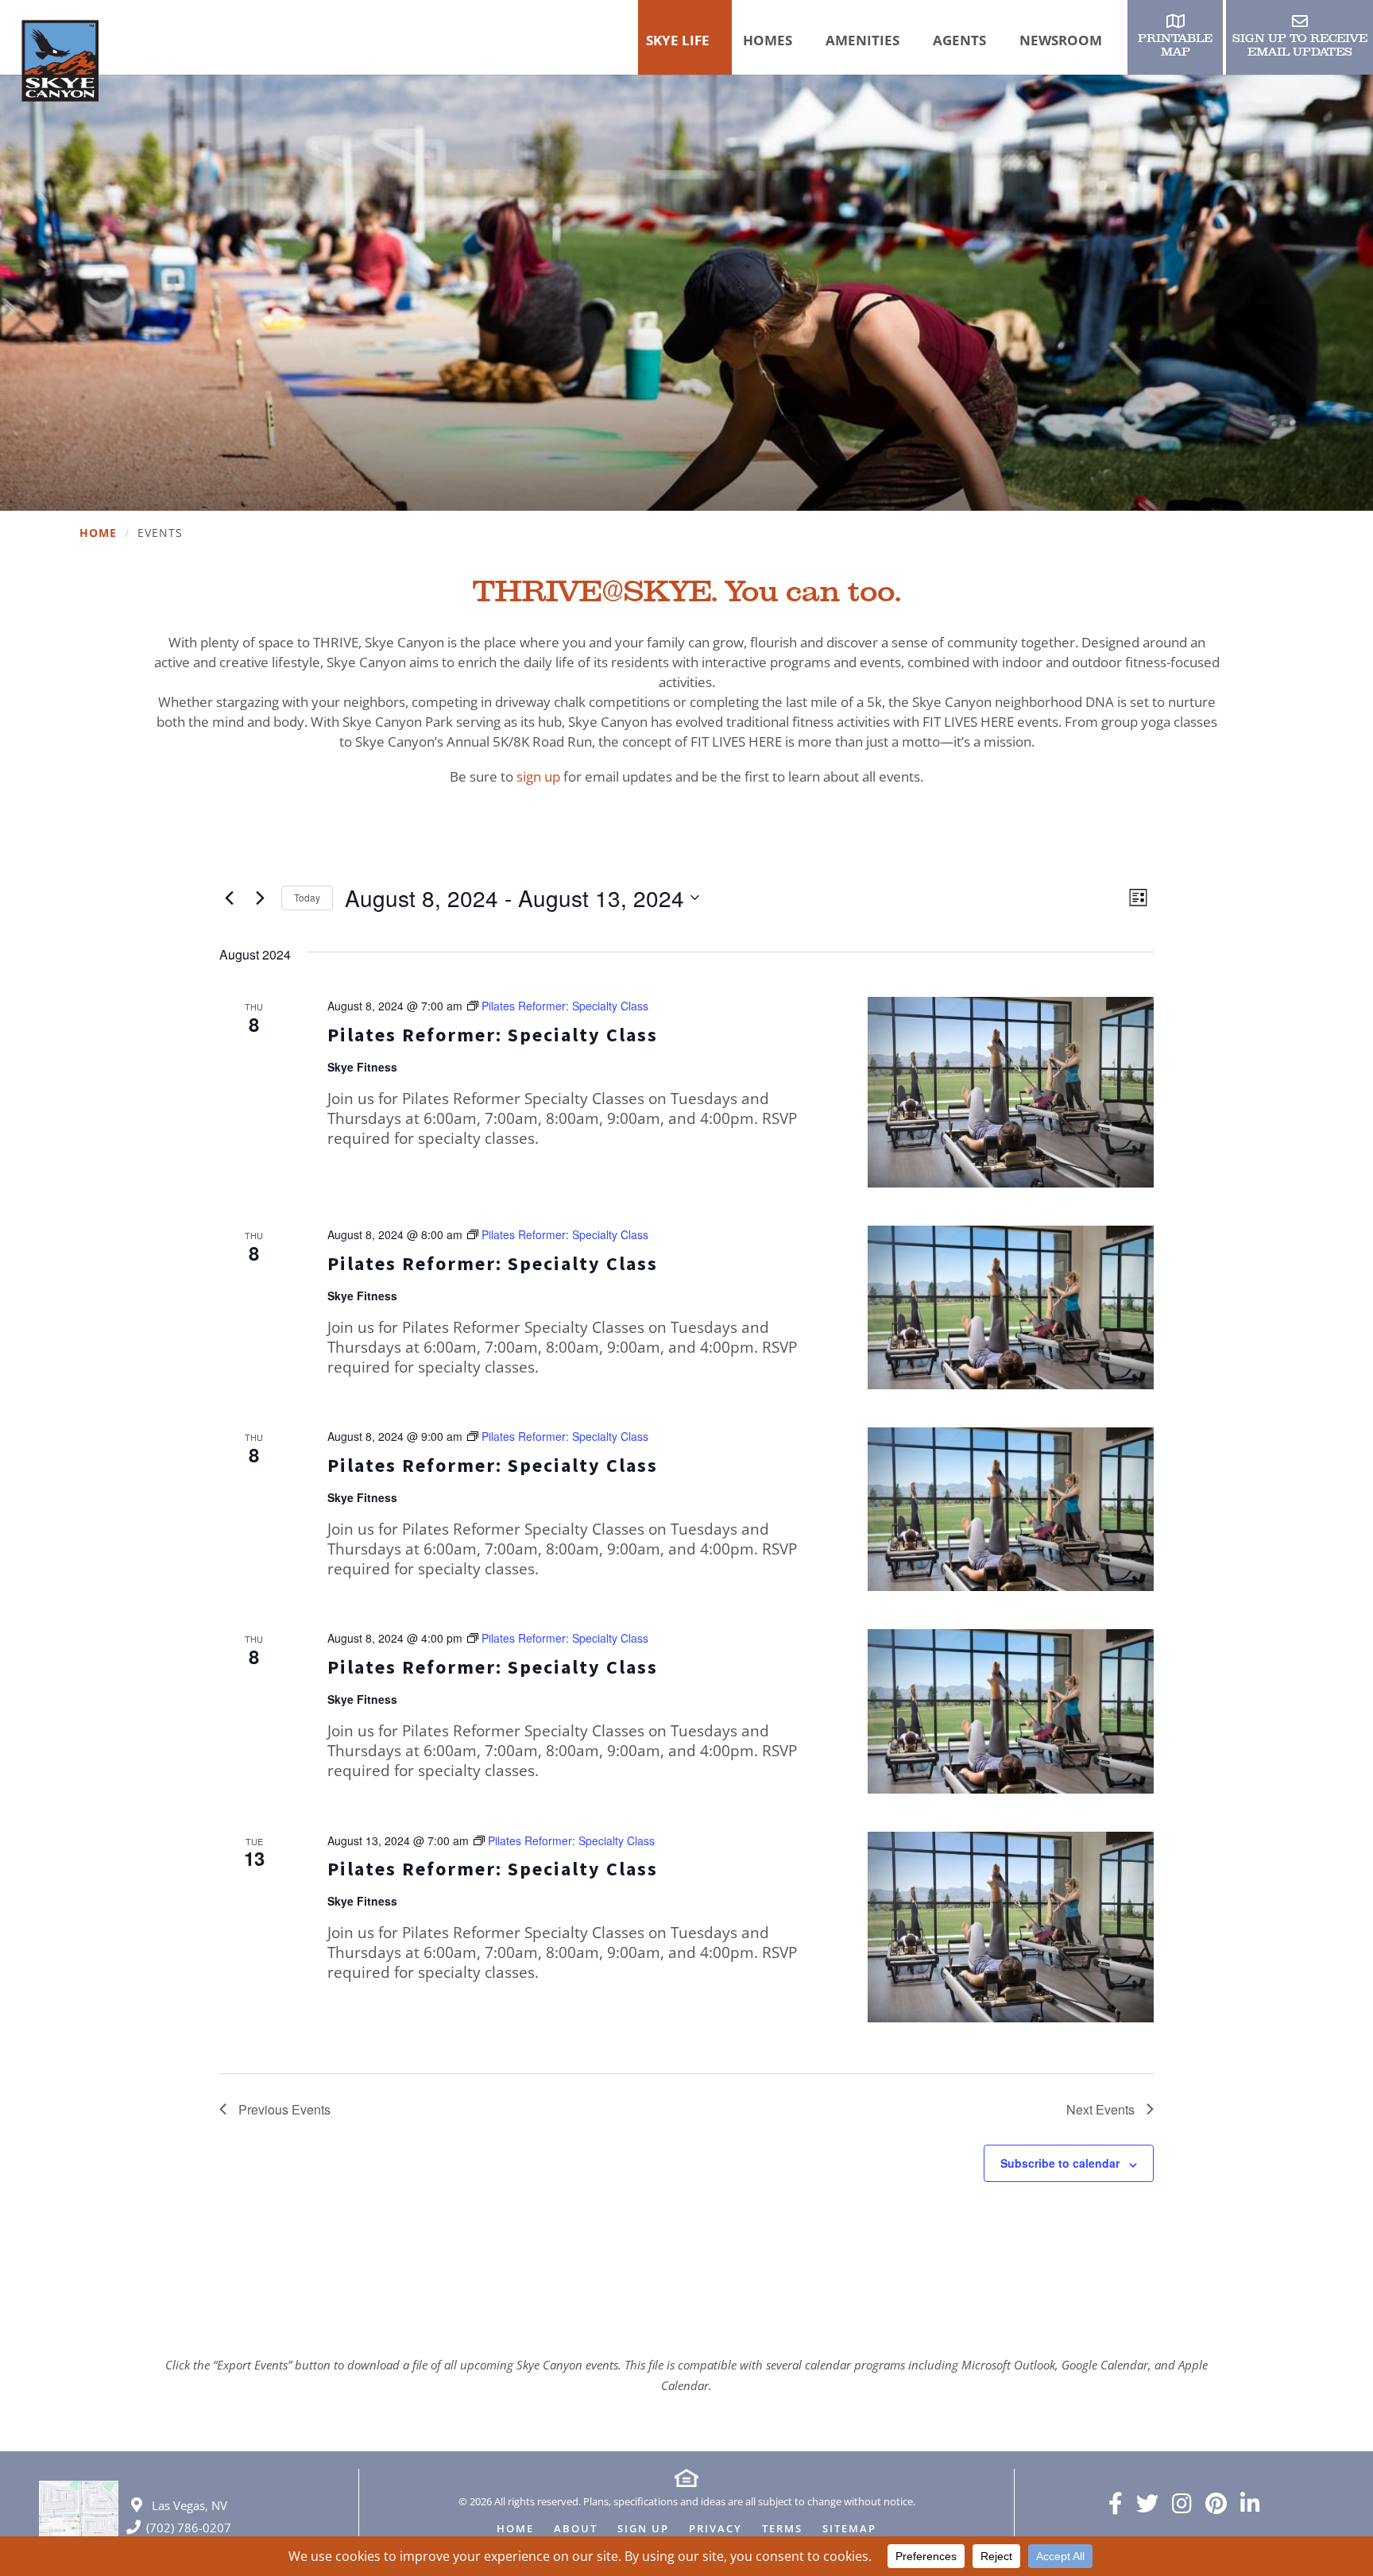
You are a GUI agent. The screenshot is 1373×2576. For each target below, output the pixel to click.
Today (307, 897)
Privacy (716, 2530)
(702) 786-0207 (189, 2528)
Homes (768, 40)
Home (98, 533)
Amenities (862, 40)
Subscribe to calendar (1060, 2163)
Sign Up (643, 2530)
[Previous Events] (229, 898)
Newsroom (1061, 40)
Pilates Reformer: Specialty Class (493, 1035)
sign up (538, 776)
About (576, 2530)
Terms (782, 2530)
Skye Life (678, 40)
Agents (959, 40)
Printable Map (1175, 45)
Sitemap (849, 2530)
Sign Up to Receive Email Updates (1300, 45)
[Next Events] (260, 898)
